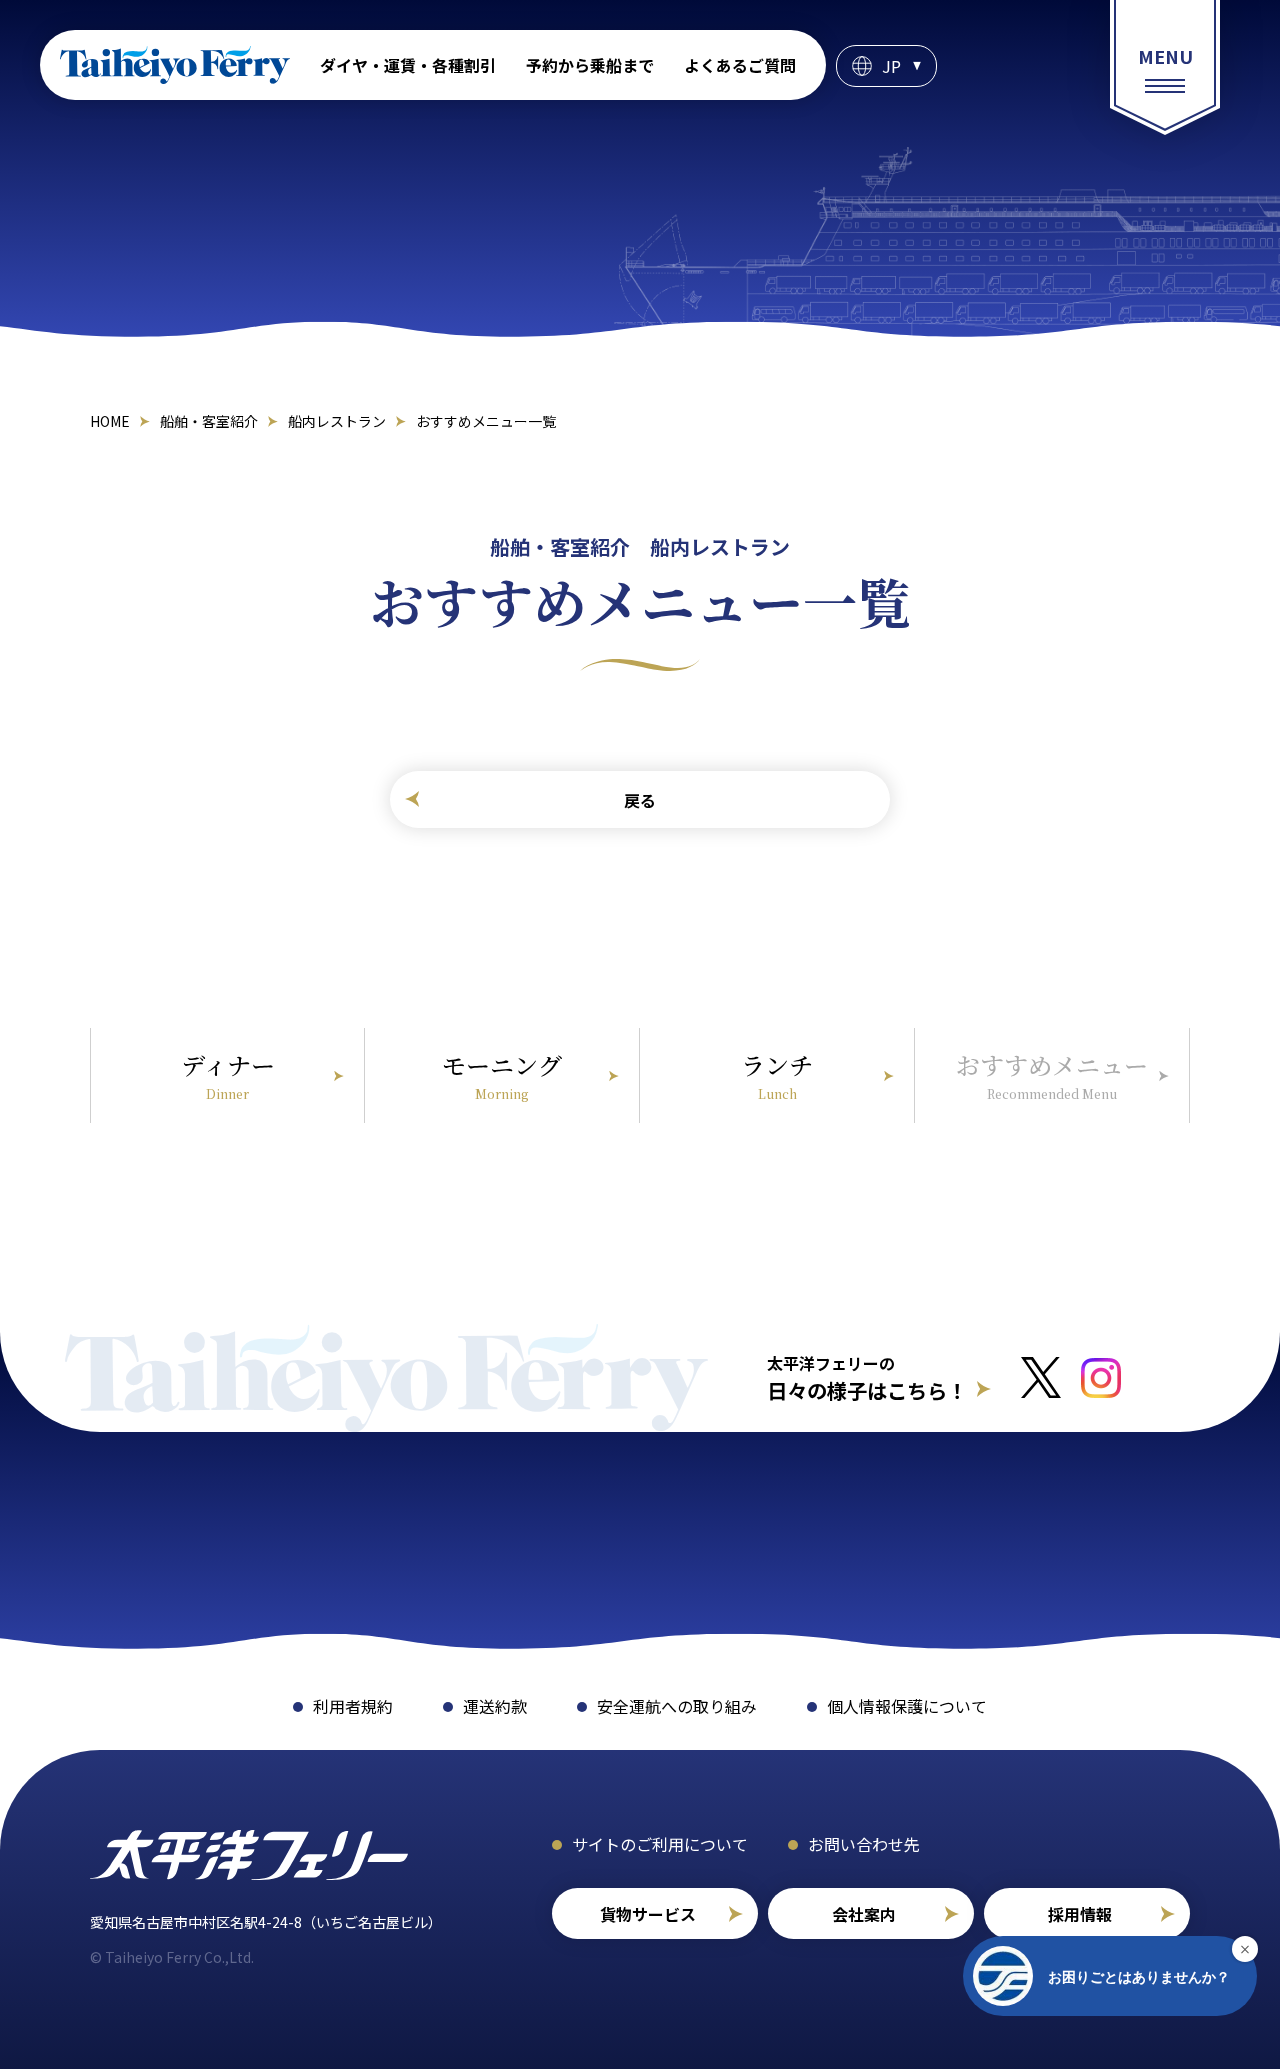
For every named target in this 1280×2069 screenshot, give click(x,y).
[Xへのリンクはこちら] (1041, 1377)
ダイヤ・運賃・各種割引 (408, 65)
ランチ (777, 1075)
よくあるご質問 (740, 65)
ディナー (228, 1075)
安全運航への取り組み (677, 1706)
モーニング (502, 1075)
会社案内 (864, 1914)
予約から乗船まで (590, 65)
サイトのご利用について (660, 1844)
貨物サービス (648, 1914)
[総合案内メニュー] (1165, 67)
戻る (640, 800)
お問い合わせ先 (864, 1844)
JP (891, 66)
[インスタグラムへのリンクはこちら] (1101, 1378)
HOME (110, 421)
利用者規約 (353, 1706)
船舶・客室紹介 (209, 421)
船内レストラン (337, 421)
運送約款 (495, 1706)
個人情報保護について (907, 1706)
